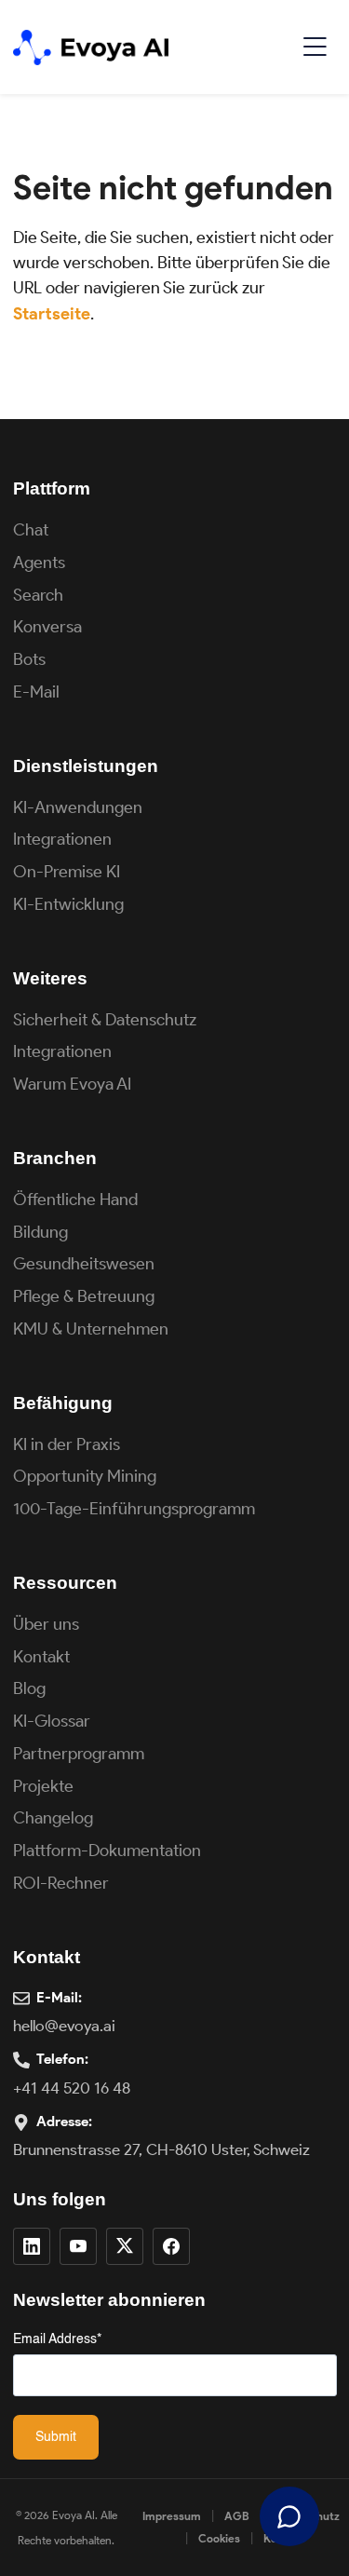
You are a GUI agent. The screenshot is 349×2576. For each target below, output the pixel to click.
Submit (56, 2437)
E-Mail (36, 692)
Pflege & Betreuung (84, 1296)
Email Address (57, 2339)
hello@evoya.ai (64, 2026)
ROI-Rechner (61, 1883)
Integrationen (62, 839)
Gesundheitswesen (84, 1264)
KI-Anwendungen (78, 807)
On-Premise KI (67, 872)
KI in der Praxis (67, 1444)
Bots (29, 659)
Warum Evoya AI (72, 1084)
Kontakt (41, 1657)
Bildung (40, 1232)
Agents (39, 563)
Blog (29, 1688)
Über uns (46, 1624)
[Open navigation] (315, 47)
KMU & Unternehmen (91, 1329)
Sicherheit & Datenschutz (105, 1020)
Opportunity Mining (85, 1476)
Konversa (47, 627)
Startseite (52, 314)
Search (38, 595)
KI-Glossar (52, 1721)
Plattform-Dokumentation (107, 1851)
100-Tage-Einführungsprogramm (134, 1509)
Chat (31, 530)
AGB (237, 2516)
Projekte (43, 1786)
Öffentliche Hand (75, 1200)
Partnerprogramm (79, 1754)
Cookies (219, 2538)
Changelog (53, 1818)
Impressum (172, 2516)
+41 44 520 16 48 (72, 2088)
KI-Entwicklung (68, 904)
